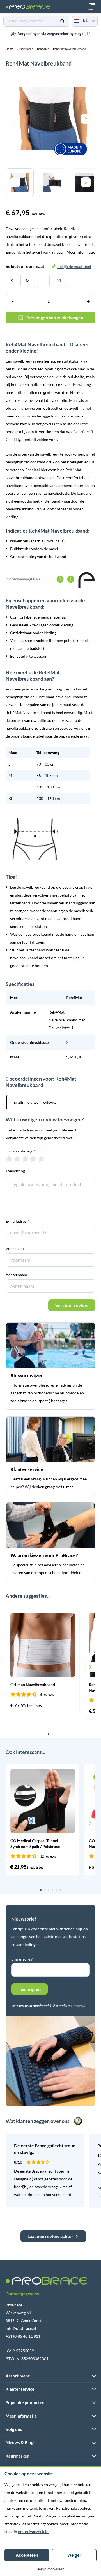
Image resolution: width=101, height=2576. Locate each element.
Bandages (43, 49)
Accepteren (27, 2555)
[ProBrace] (28, 7)
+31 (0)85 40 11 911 (23, 2336)
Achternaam (16, 1275)
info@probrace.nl (21, 2328)
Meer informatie (81, 252)
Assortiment (25, 49)
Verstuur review (72, 1305)
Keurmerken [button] (18, 2456)
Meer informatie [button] (21, 2416)
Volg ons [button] (14, 2429)
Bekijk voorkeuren (50, 2569)
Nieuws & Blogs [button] (20, 2442)
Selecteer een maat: (48, 266)
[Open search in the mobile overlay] (36, 21)
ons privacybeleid (33, 2532)
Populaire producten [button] (25, 2402)
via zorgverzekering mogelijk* (54, 34)
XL (59, 281)
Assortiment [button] (18, 2376)
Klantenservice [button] (20, 2389)
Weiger (74, 2555)
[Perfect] (41, 1159)
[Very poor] (9, 1159)
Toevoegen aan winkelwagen (55, 317)
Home (9, 49)
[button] (11, 1667)
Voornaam (15, 1248)
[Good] (33, 1159)
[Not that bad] (17, 1159)
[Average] (25, 1159)
